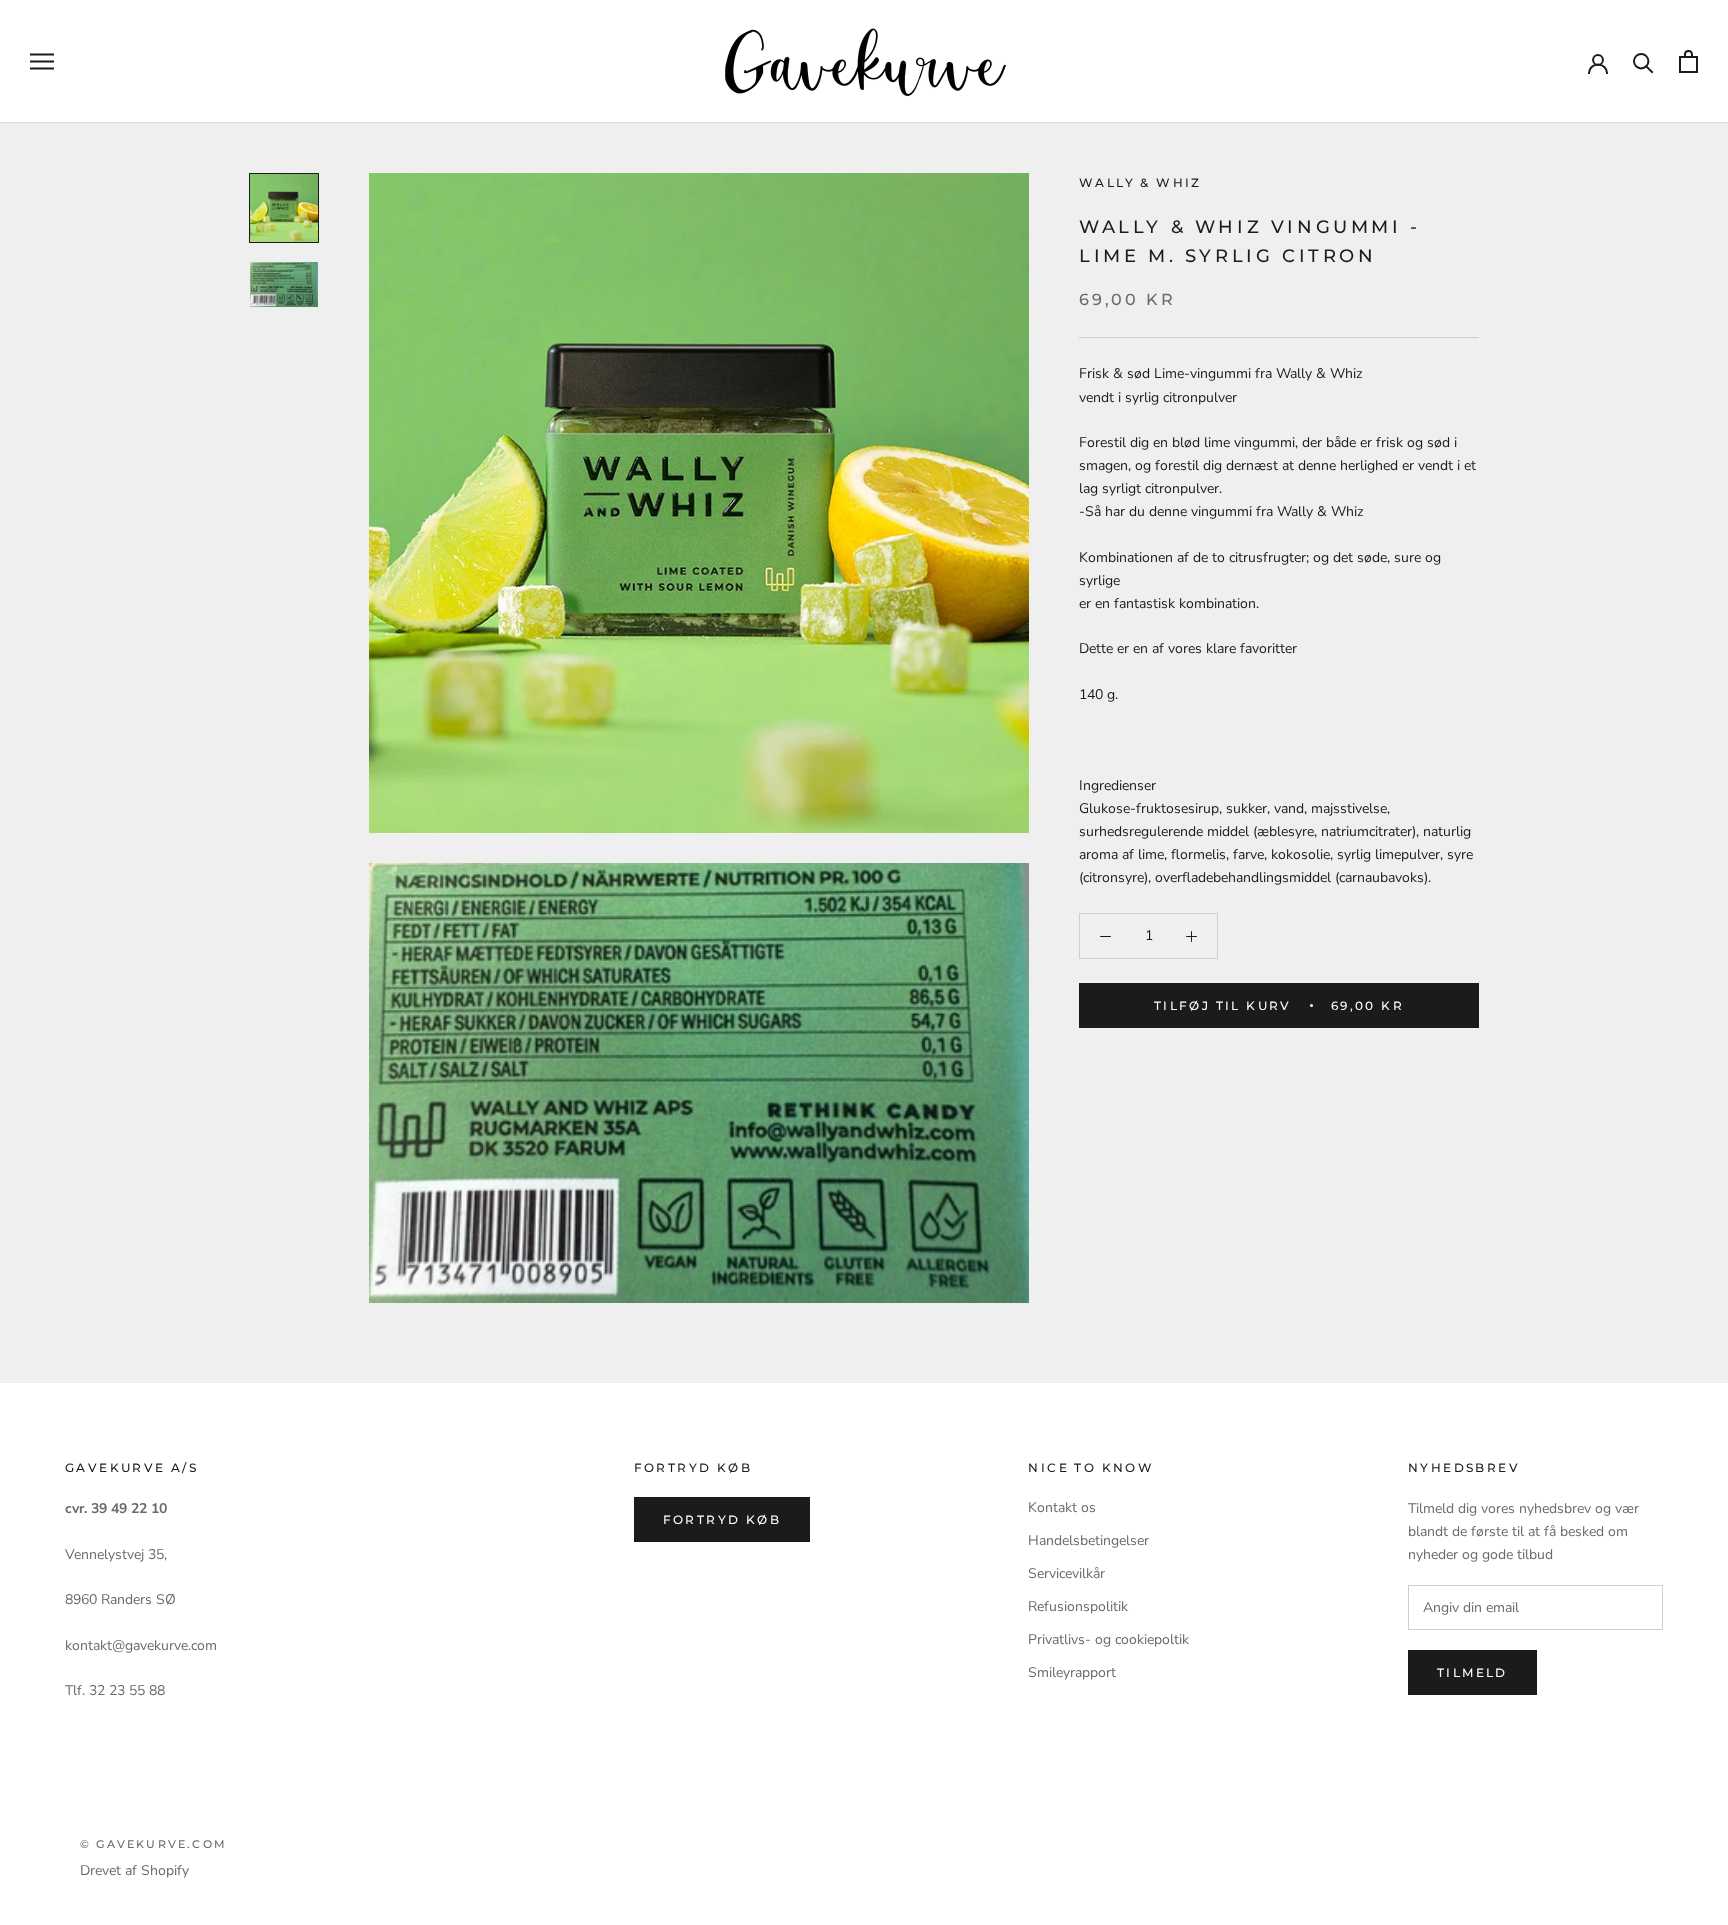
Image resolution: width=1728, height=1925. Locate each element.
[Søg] (1643, 61)
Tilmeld (1472, 1672)
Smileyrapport (1072, 1672)
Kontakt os (1062, 1507)
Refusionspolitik (1078, 1606)
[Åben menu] (42, 61)
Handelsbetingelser (1088, 1540)
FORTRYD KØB (722, 1519)
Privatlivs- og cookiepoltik (1108, 1639)
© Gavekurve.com (153, 1844)
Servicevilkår (1066, 1573)
